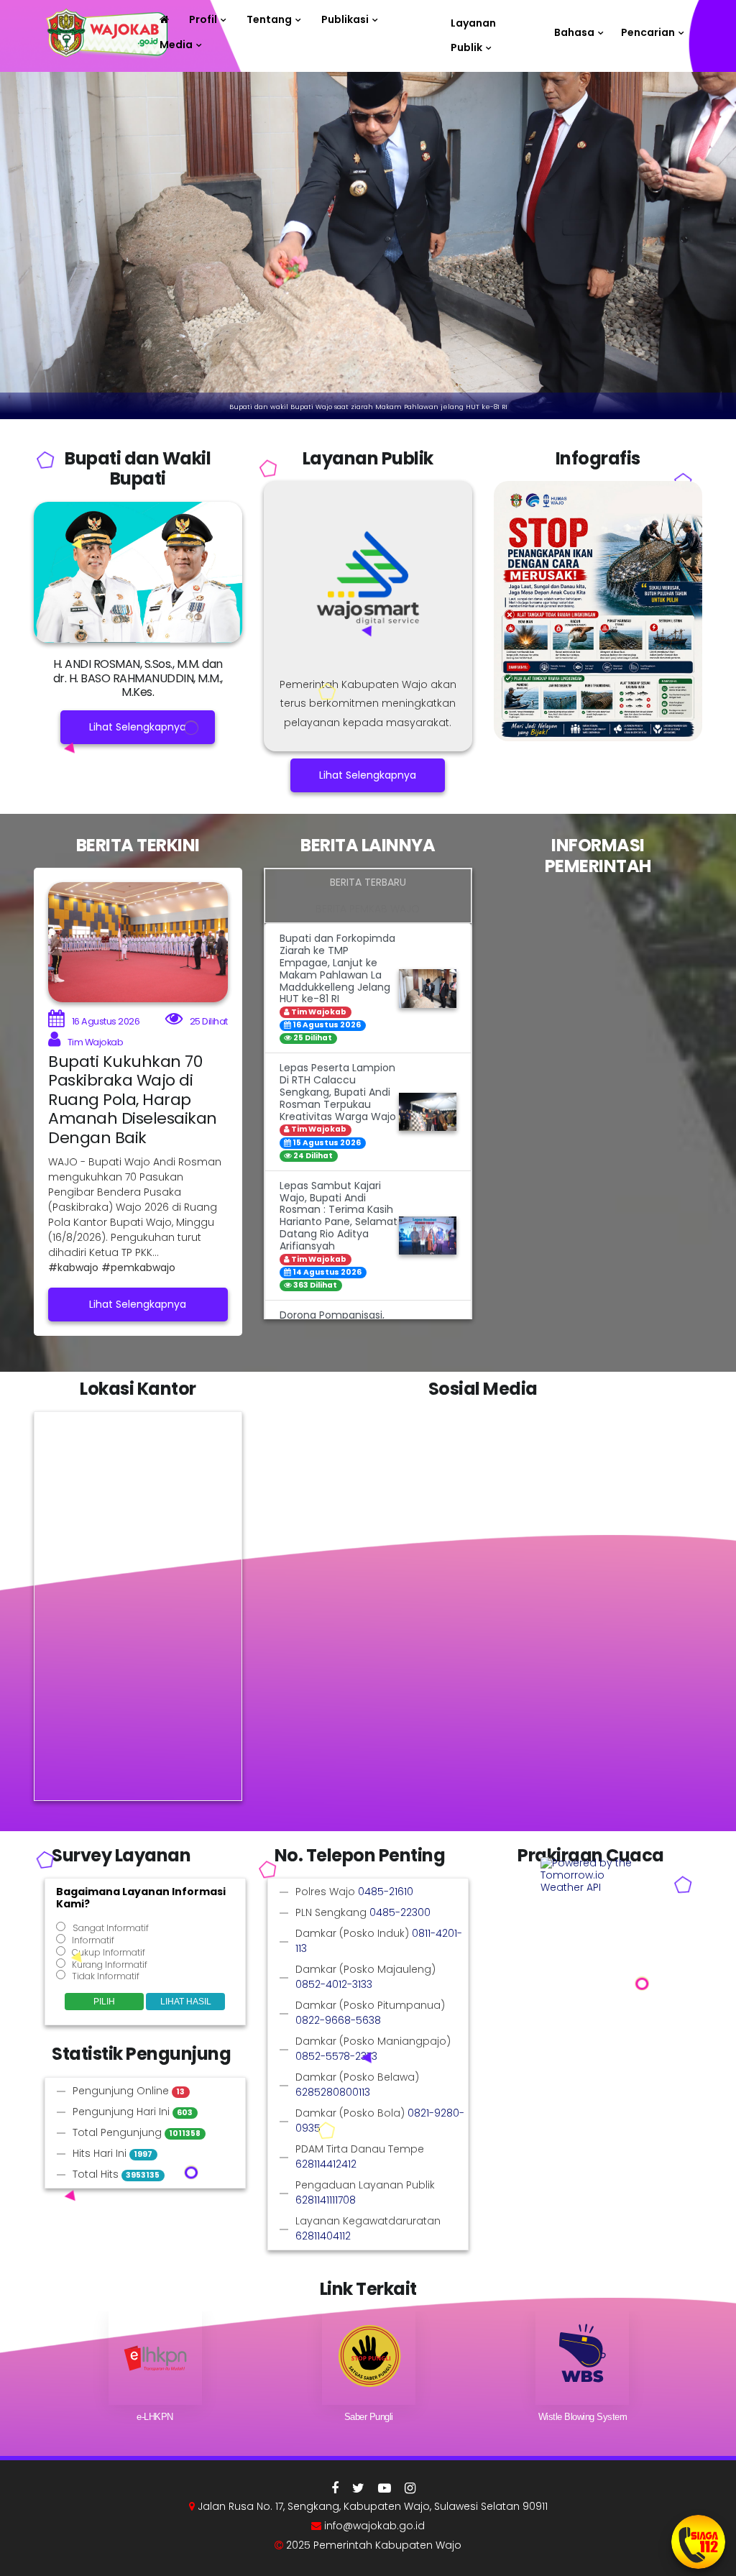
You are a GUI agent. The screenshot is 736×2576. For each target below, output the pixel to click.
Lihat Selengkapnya (138, 727)
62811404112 (323, 2236)
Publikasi (345, 19)
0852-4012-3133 (334, 1984)
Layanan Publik (473, 26)
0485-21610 (386, 1892)
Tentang (269, 19)
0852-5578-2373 (336, 2056)
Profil (203, 19)
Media (176, 45)
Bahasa (574, 32)
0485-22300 (400, 1912)
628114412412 (326, 2164)
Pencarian (648, 32)
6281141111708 (326, 2200)
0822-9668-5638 (338, 2020)
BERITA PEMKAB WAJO (368, 909)
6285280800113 (333, 2092)
